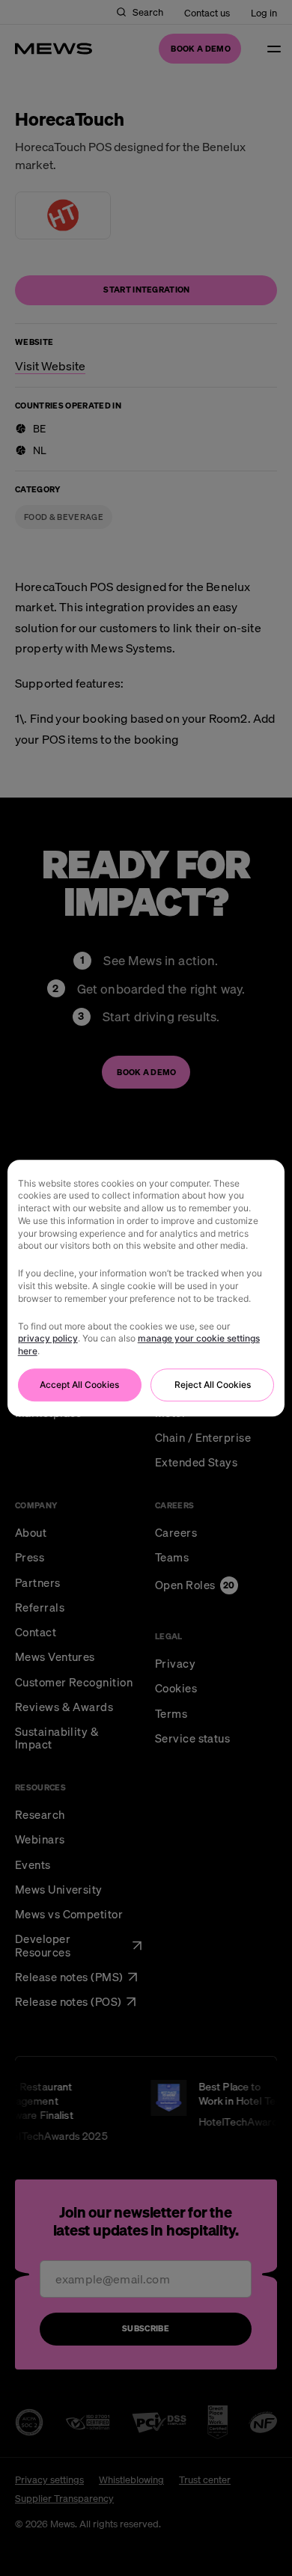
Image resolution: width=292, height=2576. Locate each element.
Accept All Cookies (79, 1385)
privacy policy (48, 1339)
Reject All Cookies (213, 1385)
